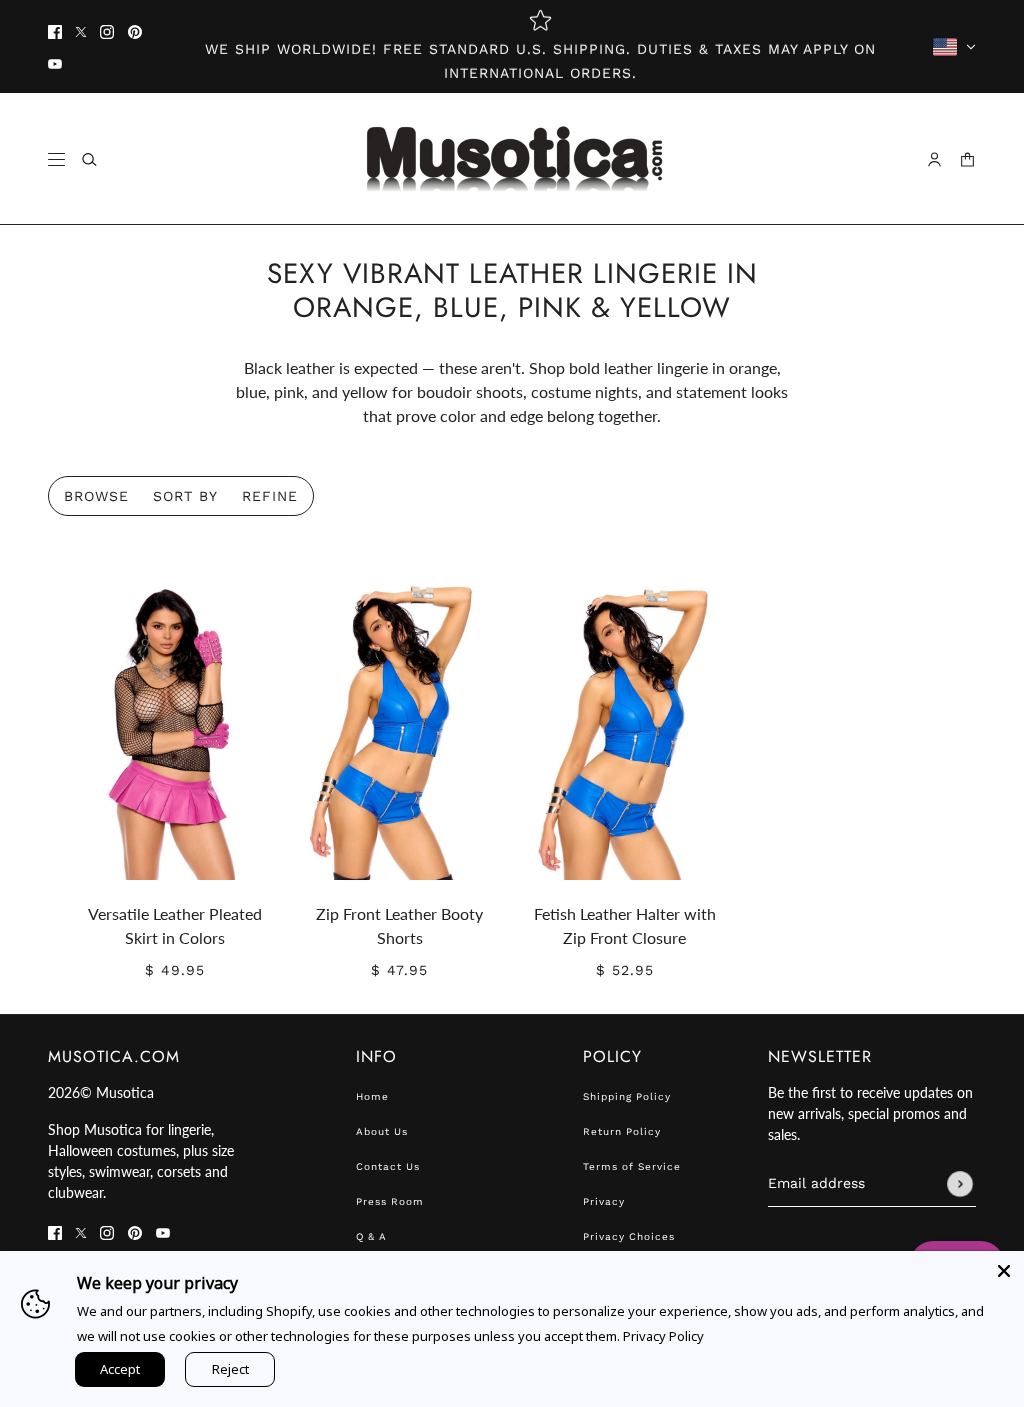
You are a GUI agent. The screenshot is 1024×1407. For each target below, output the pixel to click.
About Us (382, 1131)
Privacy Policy (663, 1336)
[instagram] (107, 31)
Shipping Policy (627, 1096)
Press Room (390, 1201)
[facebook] (55, 31)
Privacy (604, 1201)
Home (372, 1096)
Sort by (185, 496)
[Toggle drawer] (56, 159)
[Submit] (960, 1184)
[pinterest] (135, 31)
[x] (81, 31)
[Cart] (967, 159)
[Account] (934, 159)
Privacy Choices (629, 1236)
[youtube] (55, 63)
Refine (270, 496)
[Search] (89, 159)
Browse (96, 496)
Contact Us (388, 1166)
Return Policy (622, 1131)
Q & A (371, 1236)
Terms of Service (632, 1166)
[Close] (1004, 1271)
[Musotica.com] (512, 159)
